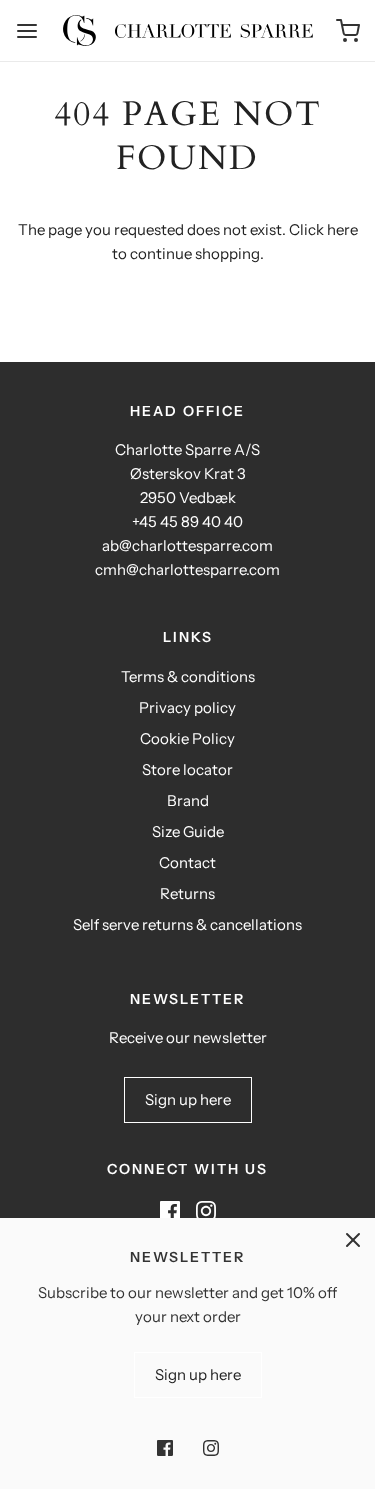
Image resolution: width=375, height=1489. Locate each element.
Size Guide (188, 831)
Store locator (187, 769)
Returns (187, 893)
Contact (187, 862)
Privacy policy (187, 707)
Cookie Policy (187, 738)
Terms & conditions (188, 676)
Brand (188, 800)
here (342, 229)
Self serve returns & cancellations (187, 924)
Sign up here (188, 1099)
